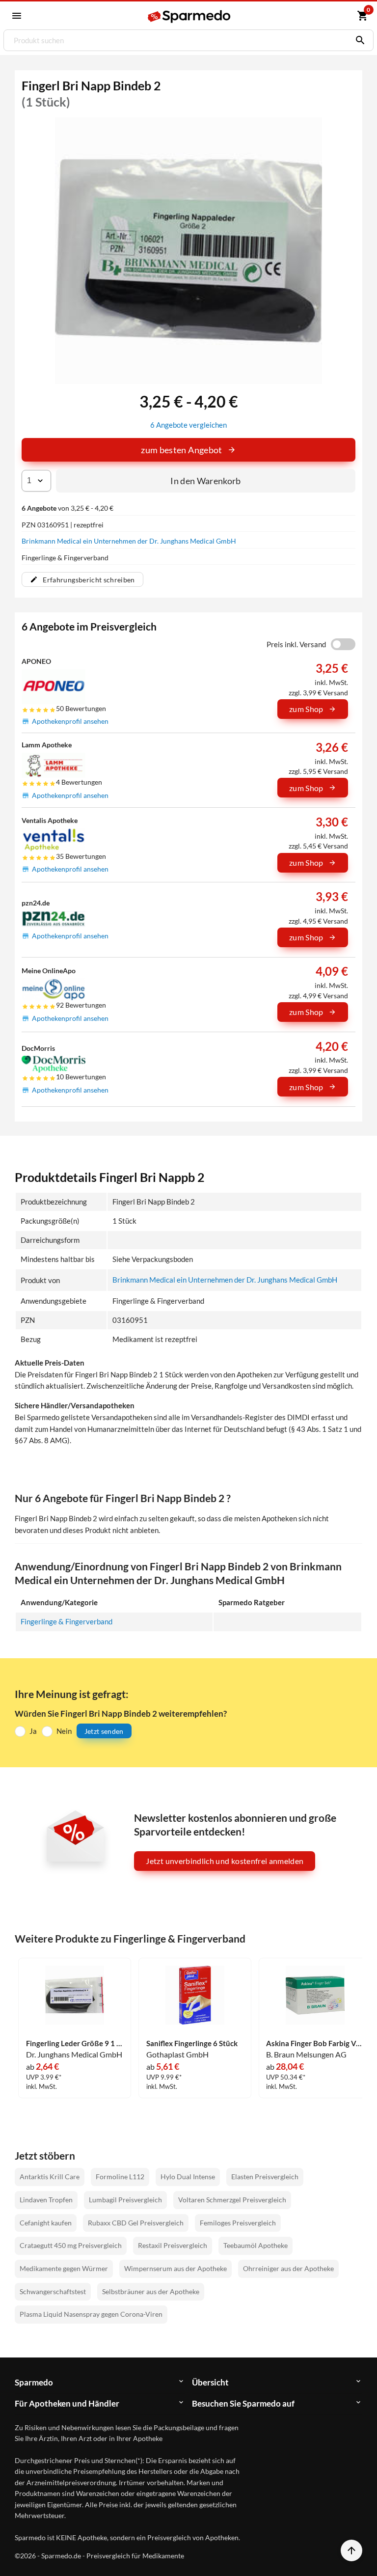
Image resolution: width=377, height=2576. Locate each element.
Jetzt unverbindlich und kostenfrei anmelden (225, 1861)
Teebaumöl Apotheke (256, 2245)
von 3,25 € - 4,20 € (67, 508)
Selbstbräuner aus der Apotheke (151, 2291)
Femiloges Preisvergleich (238, 2223)
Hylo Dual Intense (188, 2177)
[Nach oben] (351, 2550)
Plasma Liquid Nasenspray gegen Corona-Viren (91, 2314)
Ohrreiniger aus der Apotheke (288, 2268)
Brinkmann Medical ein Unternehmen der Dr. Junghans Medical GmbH (129, 541)
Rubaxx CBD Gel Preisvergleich (136, 2223)
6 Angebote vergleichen (188, 425)
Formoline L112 (120, 2177)
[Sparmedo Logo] (189, 16)
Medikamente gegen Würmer (64, 2268)
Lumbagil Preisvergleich (125, 2200)
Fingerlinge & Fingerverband (67, 1621)
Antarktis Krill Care (50, 2177)
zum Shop (306, 709)
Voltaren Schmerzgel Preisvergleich (232, 2200)
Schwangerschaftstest (53, 2291)
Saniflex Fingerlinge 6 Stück (192, 2043)
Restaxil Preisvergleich (173, 2245)
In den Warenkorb (206, 481)
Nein (64, 1731)
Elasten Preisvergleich (265, 2177)
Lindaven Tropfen (46, 2200)
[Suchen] (358, 40)
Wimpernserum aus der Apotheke (175, 2268)
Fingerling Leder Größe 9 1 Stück (75, 2043)
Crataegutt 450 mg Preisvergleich (71, 2245)
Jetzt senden (104, 1731)
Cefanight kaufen (46, 2223)
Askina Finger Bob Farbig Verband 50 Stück (315, 2043)
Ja (33, 1731)
